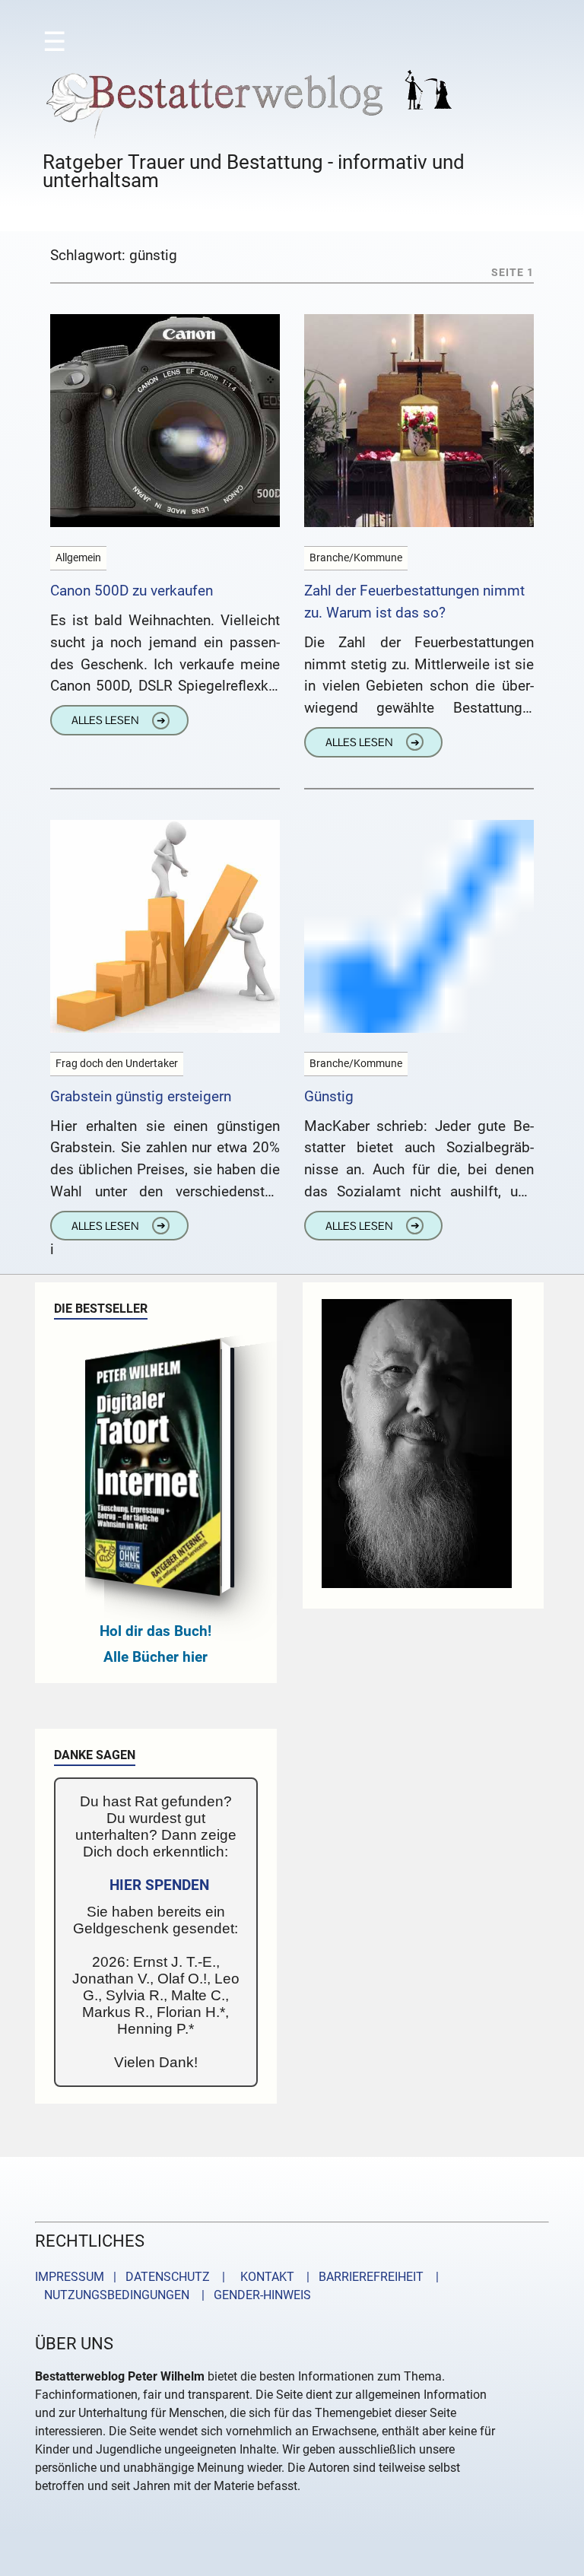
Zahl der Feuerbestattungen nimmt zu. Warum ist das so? (414, 602)
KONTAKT (264, 2277)
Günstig (329, 1096)
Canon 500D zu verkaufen (132, 591)
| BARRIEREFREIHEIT (360, 2277)
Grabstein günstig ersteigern (141, 1096)
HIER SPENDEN (159, 1885)
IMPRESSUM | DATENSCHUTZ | (133, 2277)
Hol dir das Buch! (156, 1631)
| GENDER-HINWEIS (252, 2295)
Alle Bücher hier (156, 1657)
